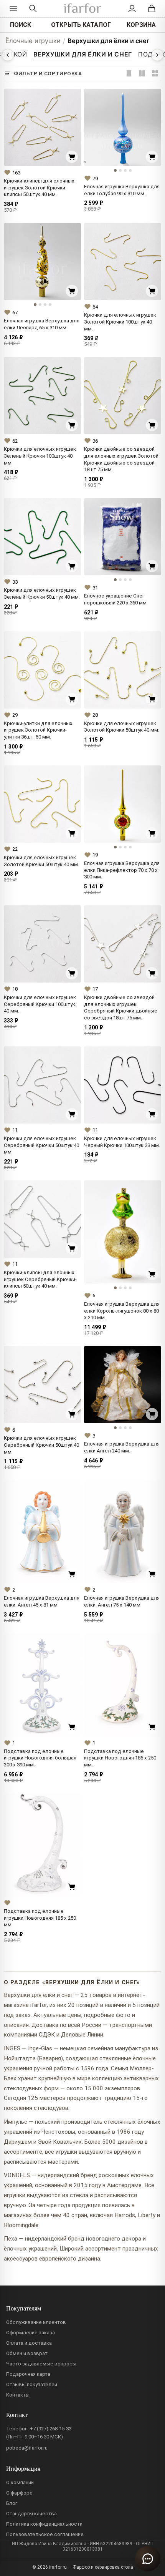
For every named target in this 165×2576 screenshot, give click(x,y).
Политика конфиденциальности (44, 2524)
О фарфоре (19, 2493)
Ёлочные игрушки (33, 41)
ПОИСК (21, 25)
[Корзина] (152, 8)
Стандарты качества (31, 2514)
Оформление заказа (31, 2333)
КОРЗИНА (141, 25)
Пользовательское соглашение (45, 2534)
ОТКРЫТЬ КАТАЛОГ (81, 25)
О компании (20, 2482)
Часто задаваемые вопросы (41, 2364)
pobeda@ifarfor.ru (27, 2448)
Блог (12, 2503)
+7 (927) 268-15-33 (51, 2429)
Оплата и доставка (29, 2343)
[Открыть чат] (148, 2559)
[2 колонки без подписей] (155, 73)
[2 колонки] (142, 73)
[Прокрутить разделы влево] (8, 55)
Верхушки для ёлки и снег (109, 41)
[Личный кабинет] (132, 8)
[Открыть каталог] (13, 8)
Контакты (18, 2395)
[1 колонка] (129, 73)
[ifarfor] (82, 9)
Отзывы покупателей (32, 2384)
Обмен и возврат (27, 2353)
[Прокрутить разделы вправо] (157, 55)
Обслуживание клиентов (36, 2322)
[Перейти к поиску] (33, 8)
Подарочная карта (28, 2374)
